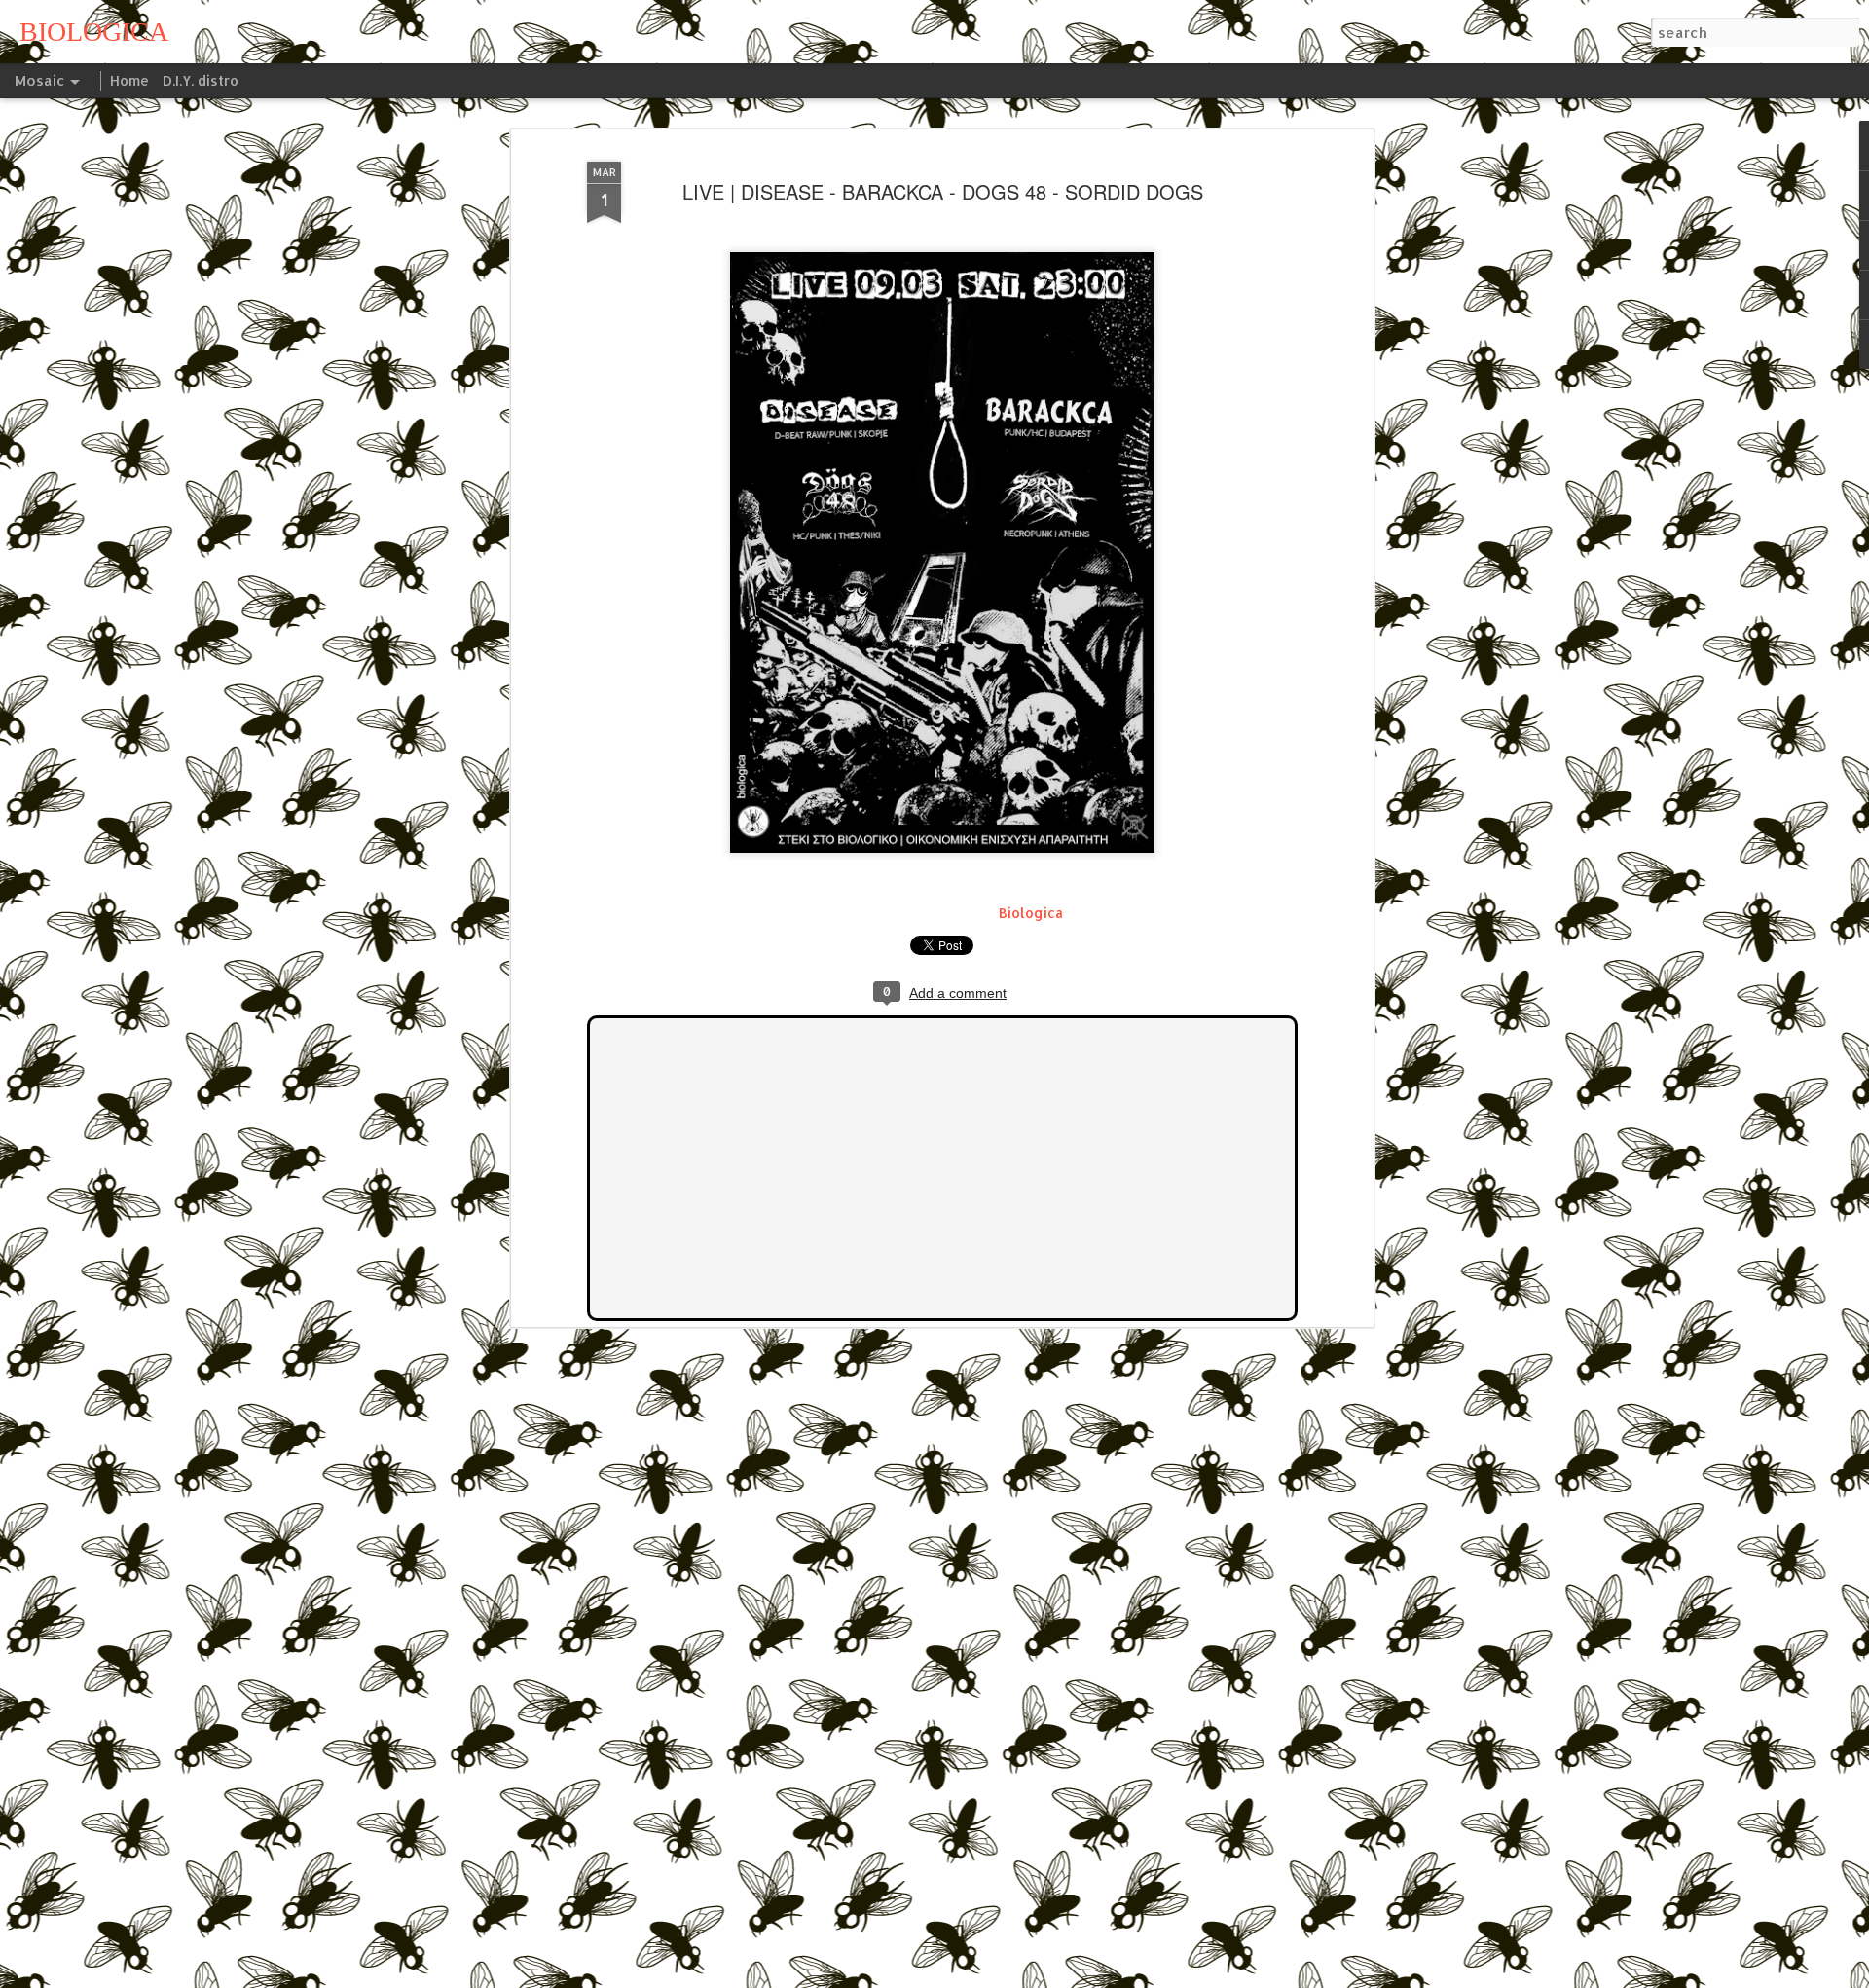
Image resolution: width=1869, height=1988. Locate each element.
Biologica (1031, 913)
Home (129, 80)
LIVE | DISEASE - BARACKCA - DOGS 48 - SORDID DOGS (943, 191)
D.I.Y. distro (201, 80)
